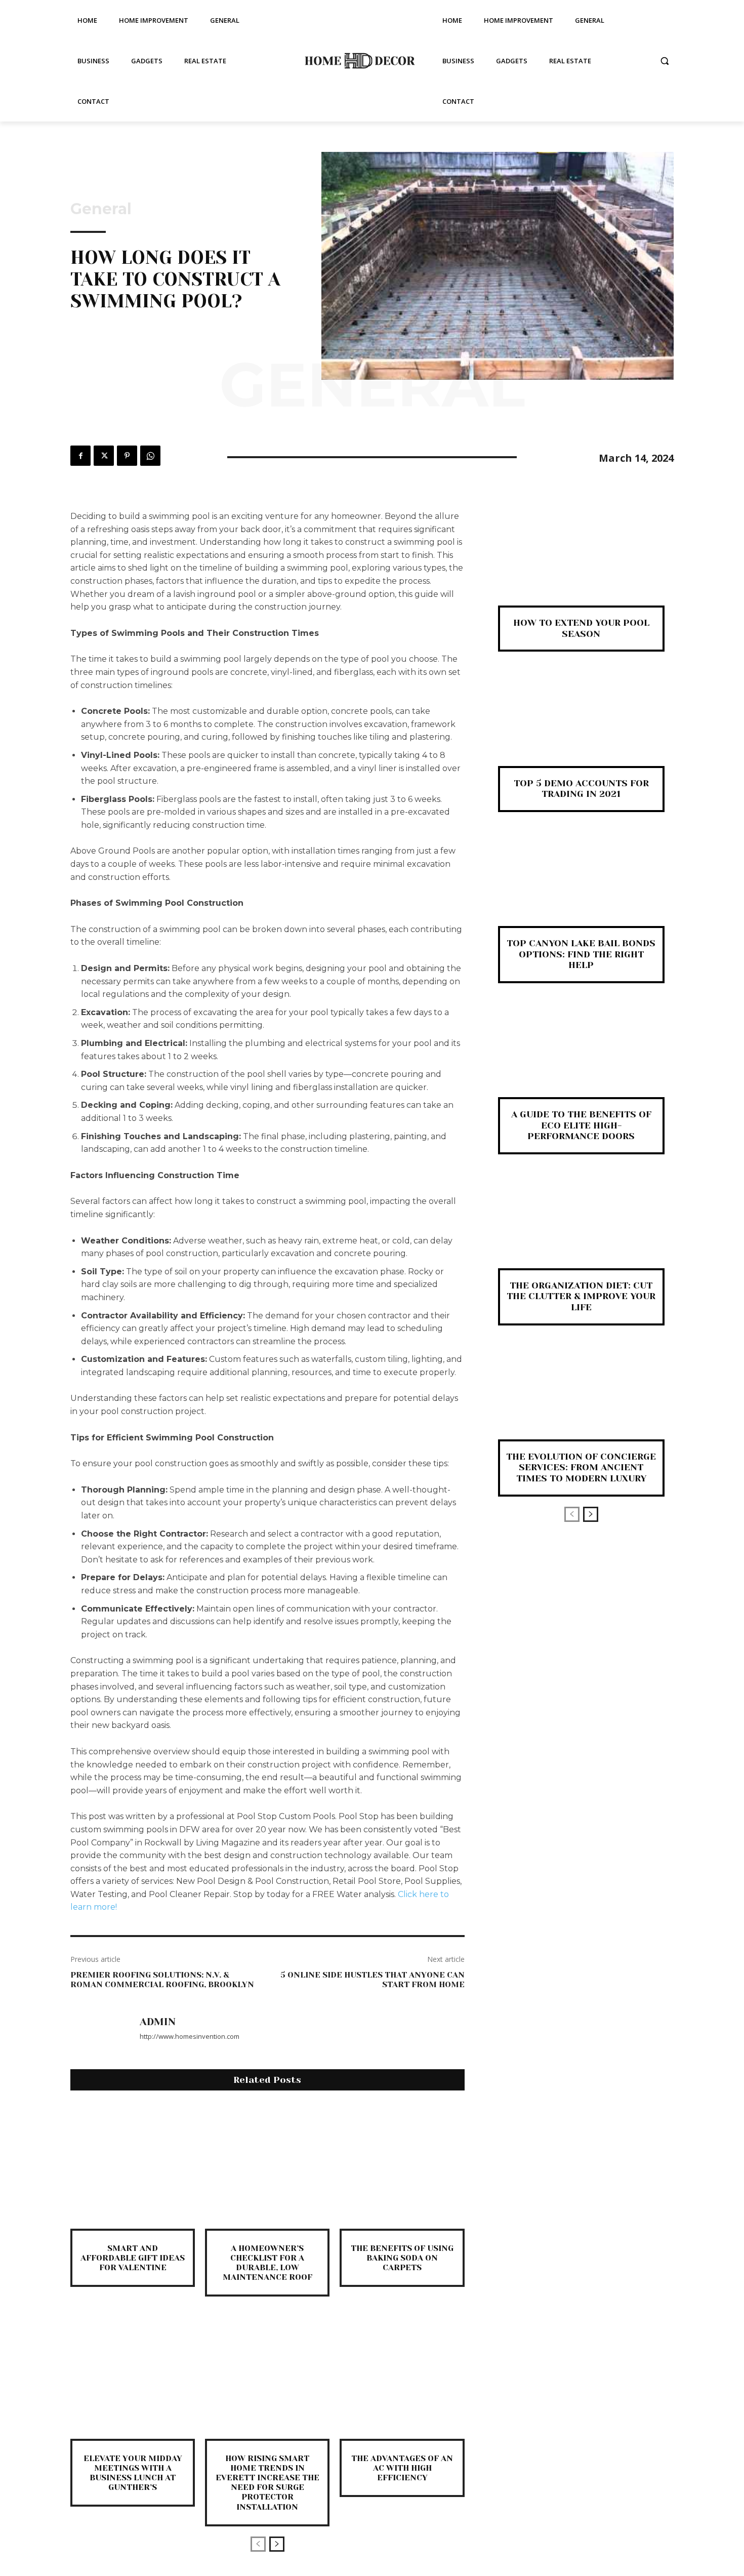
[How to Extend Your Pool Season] (581, 565)
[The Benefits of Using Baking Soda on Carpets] (402, 2166)
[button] (665, 61)
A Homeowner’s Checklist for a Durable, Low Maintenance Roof (267, 2263)
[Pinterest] (127, 456)
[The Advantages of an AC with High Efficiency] (402, 2376)
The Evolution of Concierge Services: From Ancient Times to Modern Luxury (581, 1467)
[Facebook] (80, 456)
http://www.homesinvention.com (190, 2036)
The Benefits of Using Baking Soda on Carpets (402, 2258)
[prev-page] (258, 2544)
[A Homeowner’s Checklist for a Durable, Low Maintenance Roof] (267, 2166)
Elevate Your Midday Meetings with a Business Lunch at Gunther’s (133, 2473)
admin (158, 2022)
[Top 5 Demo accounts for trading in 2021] (581, 725)
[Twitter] (104, 456)
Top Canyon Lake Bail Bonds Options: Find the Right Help (581, 954)
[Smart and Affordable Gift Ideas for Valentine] (133, 2166)
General (101, 209)
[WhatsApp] (150, 456)
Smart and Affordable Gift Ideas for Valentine (133, 2258)
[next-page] (277, 2544)
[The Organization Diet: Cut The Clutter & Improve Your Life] (581, 1228)
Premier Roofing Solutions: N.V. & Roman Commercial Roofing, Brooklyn (162, 1980)
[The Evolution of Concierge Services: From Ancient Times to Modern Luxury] (581, 1399)
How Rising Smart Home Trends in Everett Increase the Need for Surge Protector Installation (267, 2483)
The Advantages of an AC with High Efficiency (402, 2468)
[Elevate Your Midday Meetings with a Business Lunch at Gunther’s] (133, 2376)
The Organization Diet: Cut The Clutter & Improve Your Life (581, 1296)
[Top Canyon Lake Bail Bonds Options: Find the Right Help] (581, 886)
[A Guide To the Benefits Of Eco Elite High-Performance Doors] (581, 1057)
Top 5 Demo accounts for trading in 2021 (581, 789)
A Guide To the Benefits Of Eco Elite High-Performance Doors (581, 1125)
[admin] (100, 2029)
